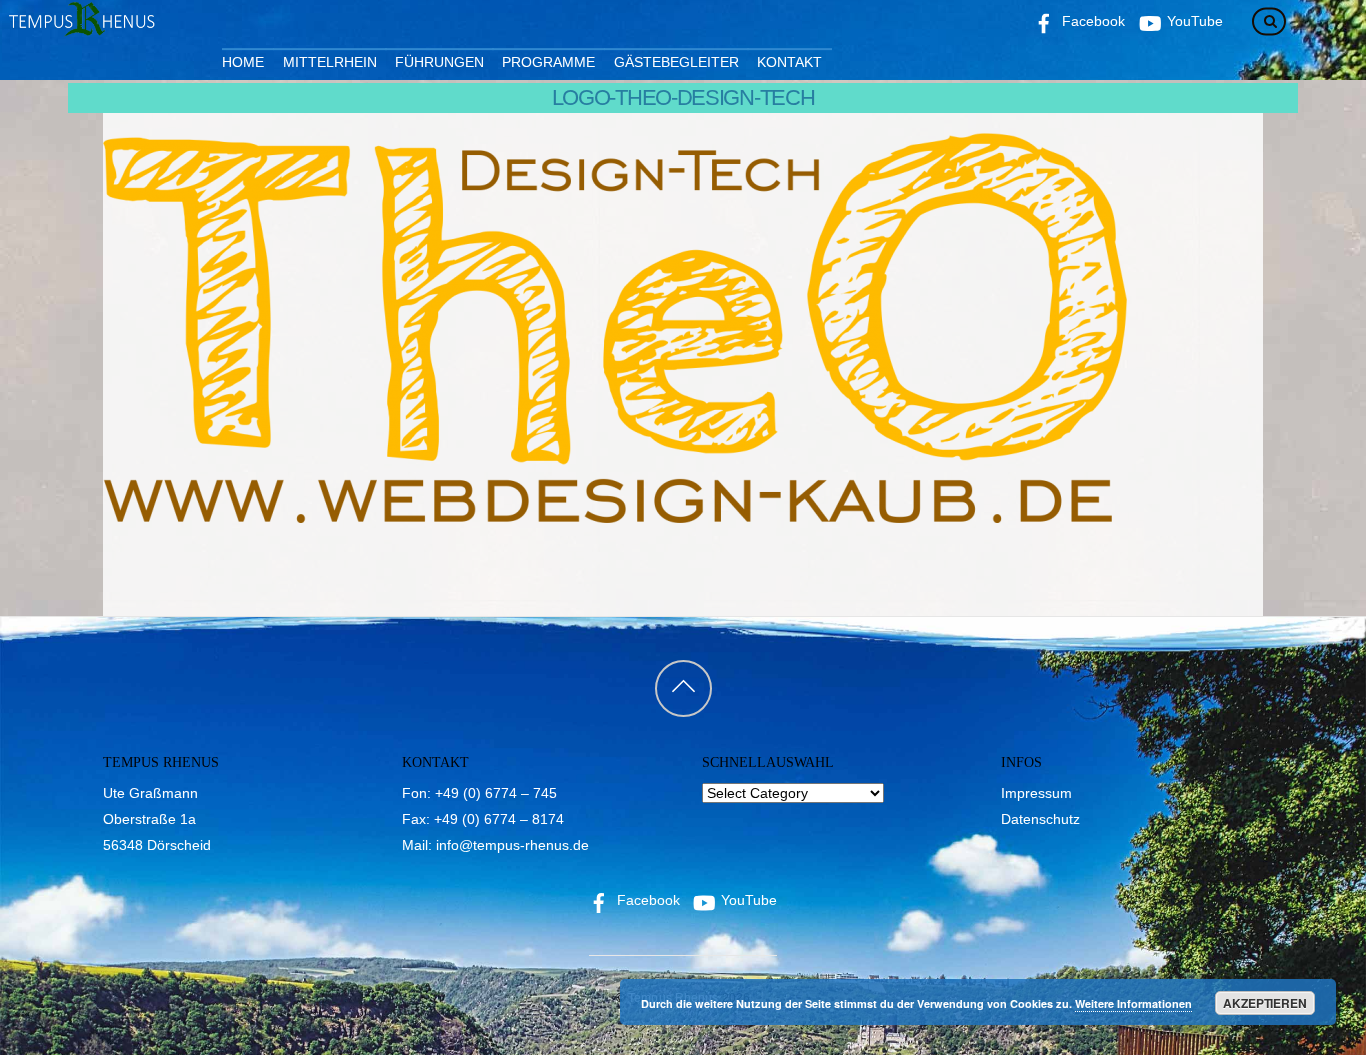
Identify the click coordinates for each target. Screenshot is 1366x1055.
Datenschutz (1040, 819)
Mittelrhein (330, 62)
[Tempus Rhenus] (80, 29)
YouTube (747, 900)
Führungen (439, 62)
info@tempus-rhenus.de (512, 845)
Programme (548, 62)
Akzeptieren (1265, 1003)
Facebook (646, 900)
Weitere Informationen (1133, 1003)
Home (243, 62)
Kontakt (789, 62)
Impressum (1036, 793)
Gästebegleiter (676, 62)
